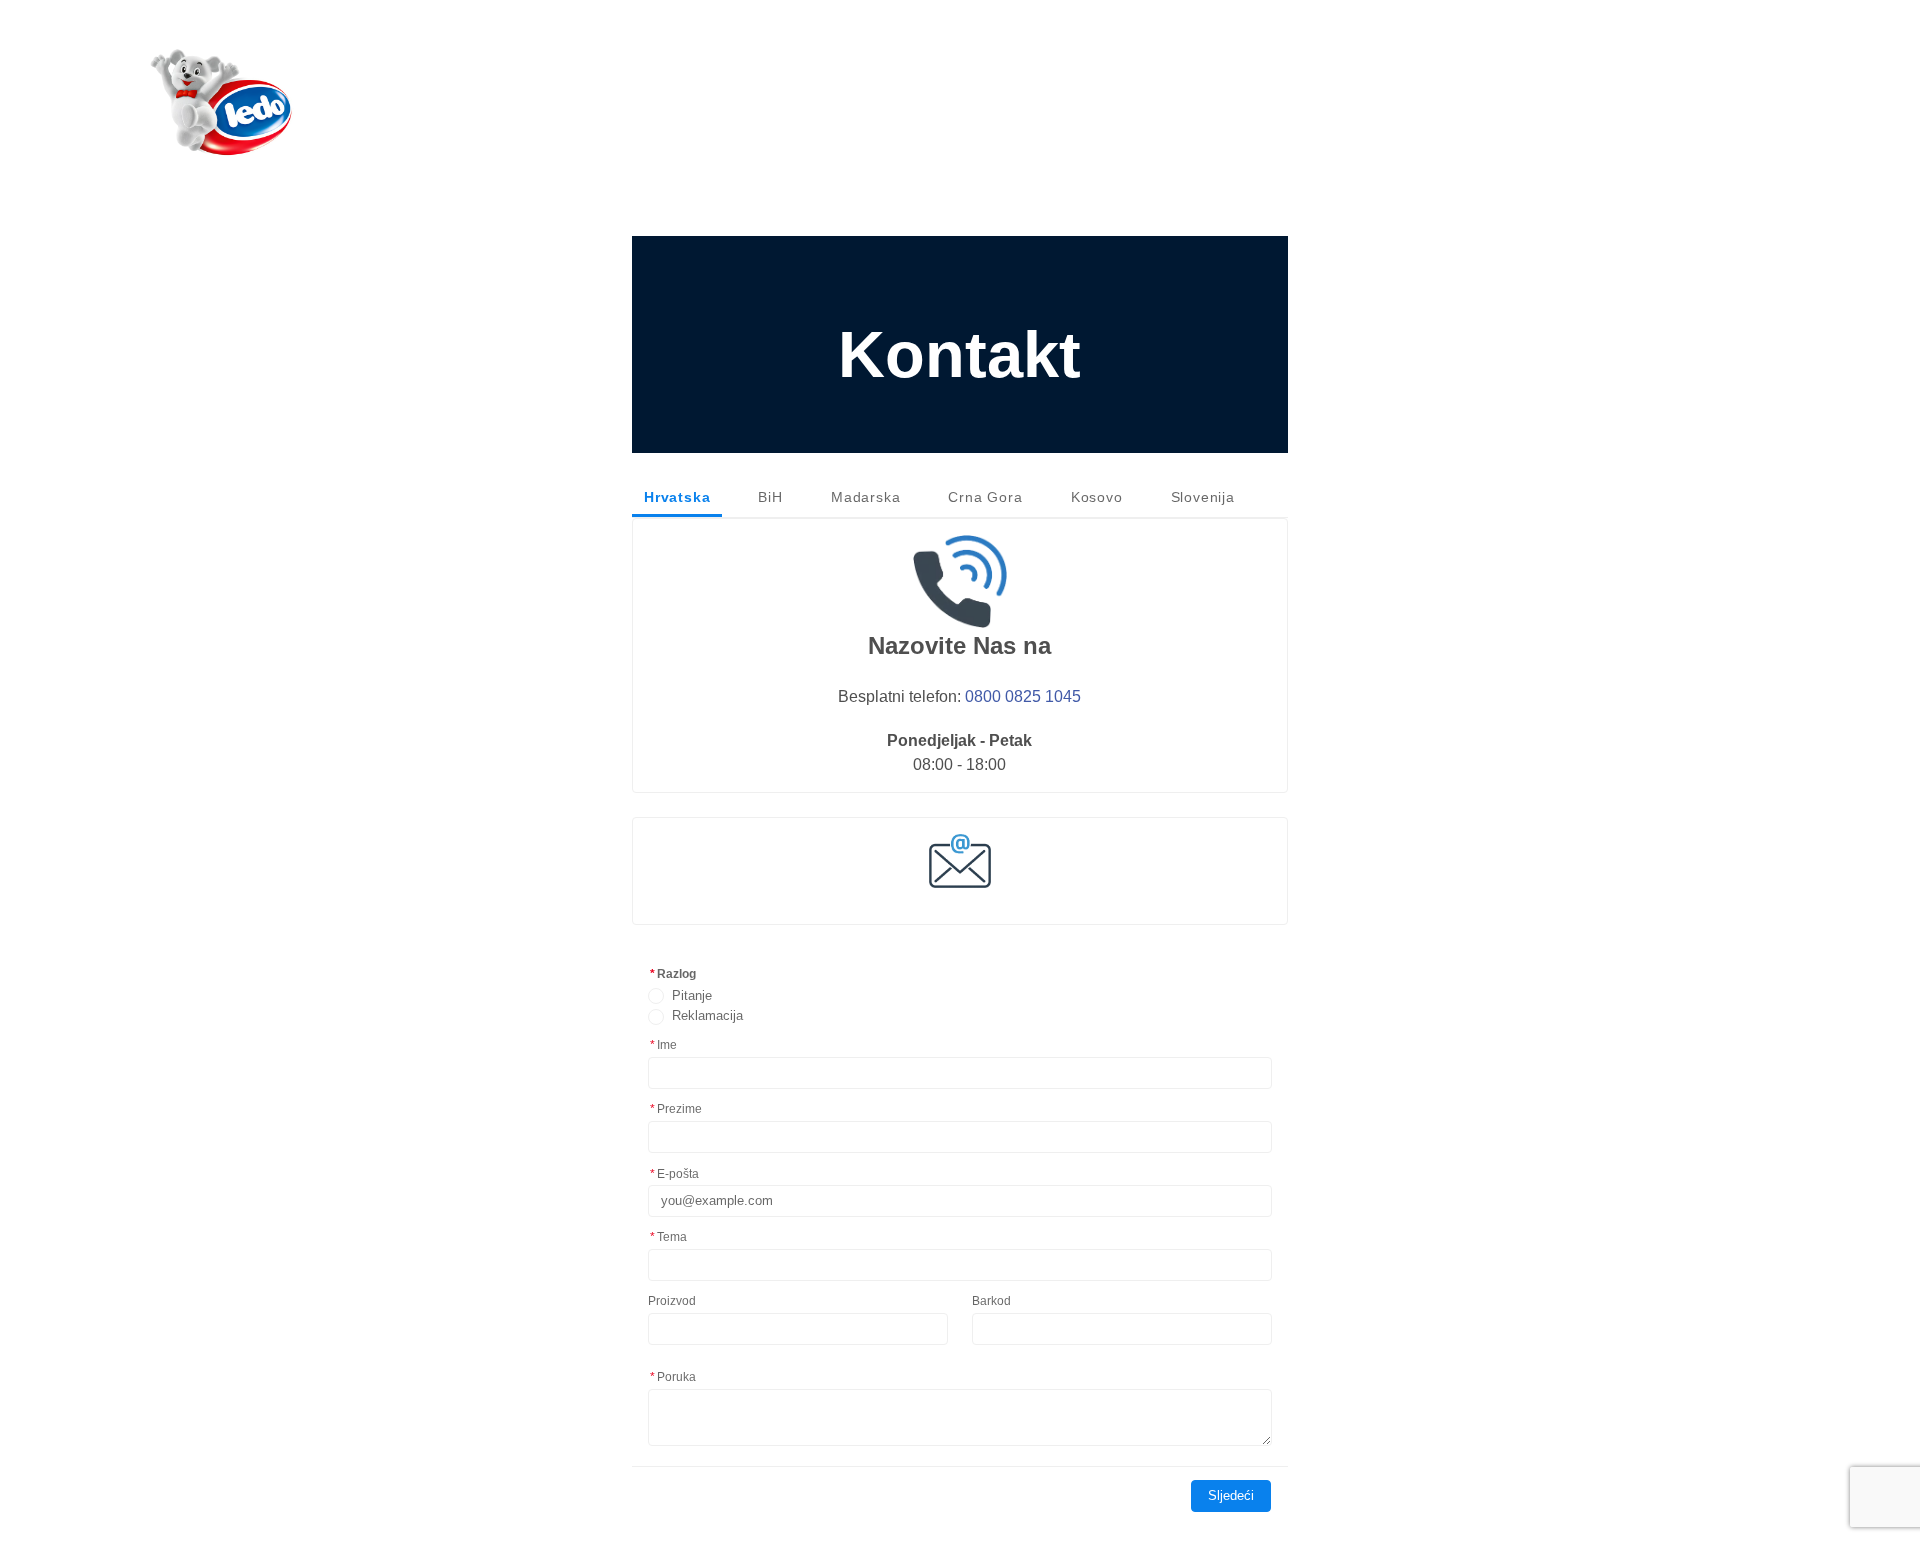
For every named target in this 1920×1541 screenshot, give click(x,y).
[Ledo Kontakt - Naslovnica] (222, 103)
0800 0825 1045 (1023, 696)
